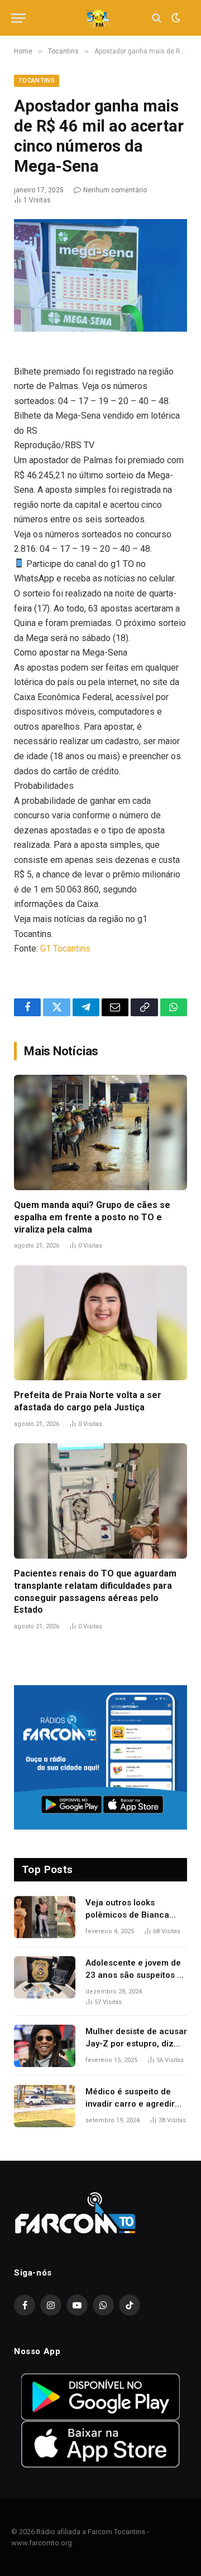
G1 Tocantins (65, 949)
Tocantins (37, 81)
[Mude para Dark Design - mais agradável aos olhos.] (175, 18)
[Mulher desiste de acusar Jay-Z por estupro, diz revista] (45, 2046)
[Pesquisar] (157, 18)
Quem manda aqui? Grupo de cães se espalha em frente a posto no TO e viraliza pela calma (92, 1217)
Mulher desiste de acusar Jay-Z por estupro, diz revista (136, 2043)
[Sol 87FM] (100, 18)
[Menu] (18, 18)
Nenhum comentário (115, 190)
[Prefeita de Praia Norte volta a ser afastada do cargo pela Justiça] (100, 1323)
